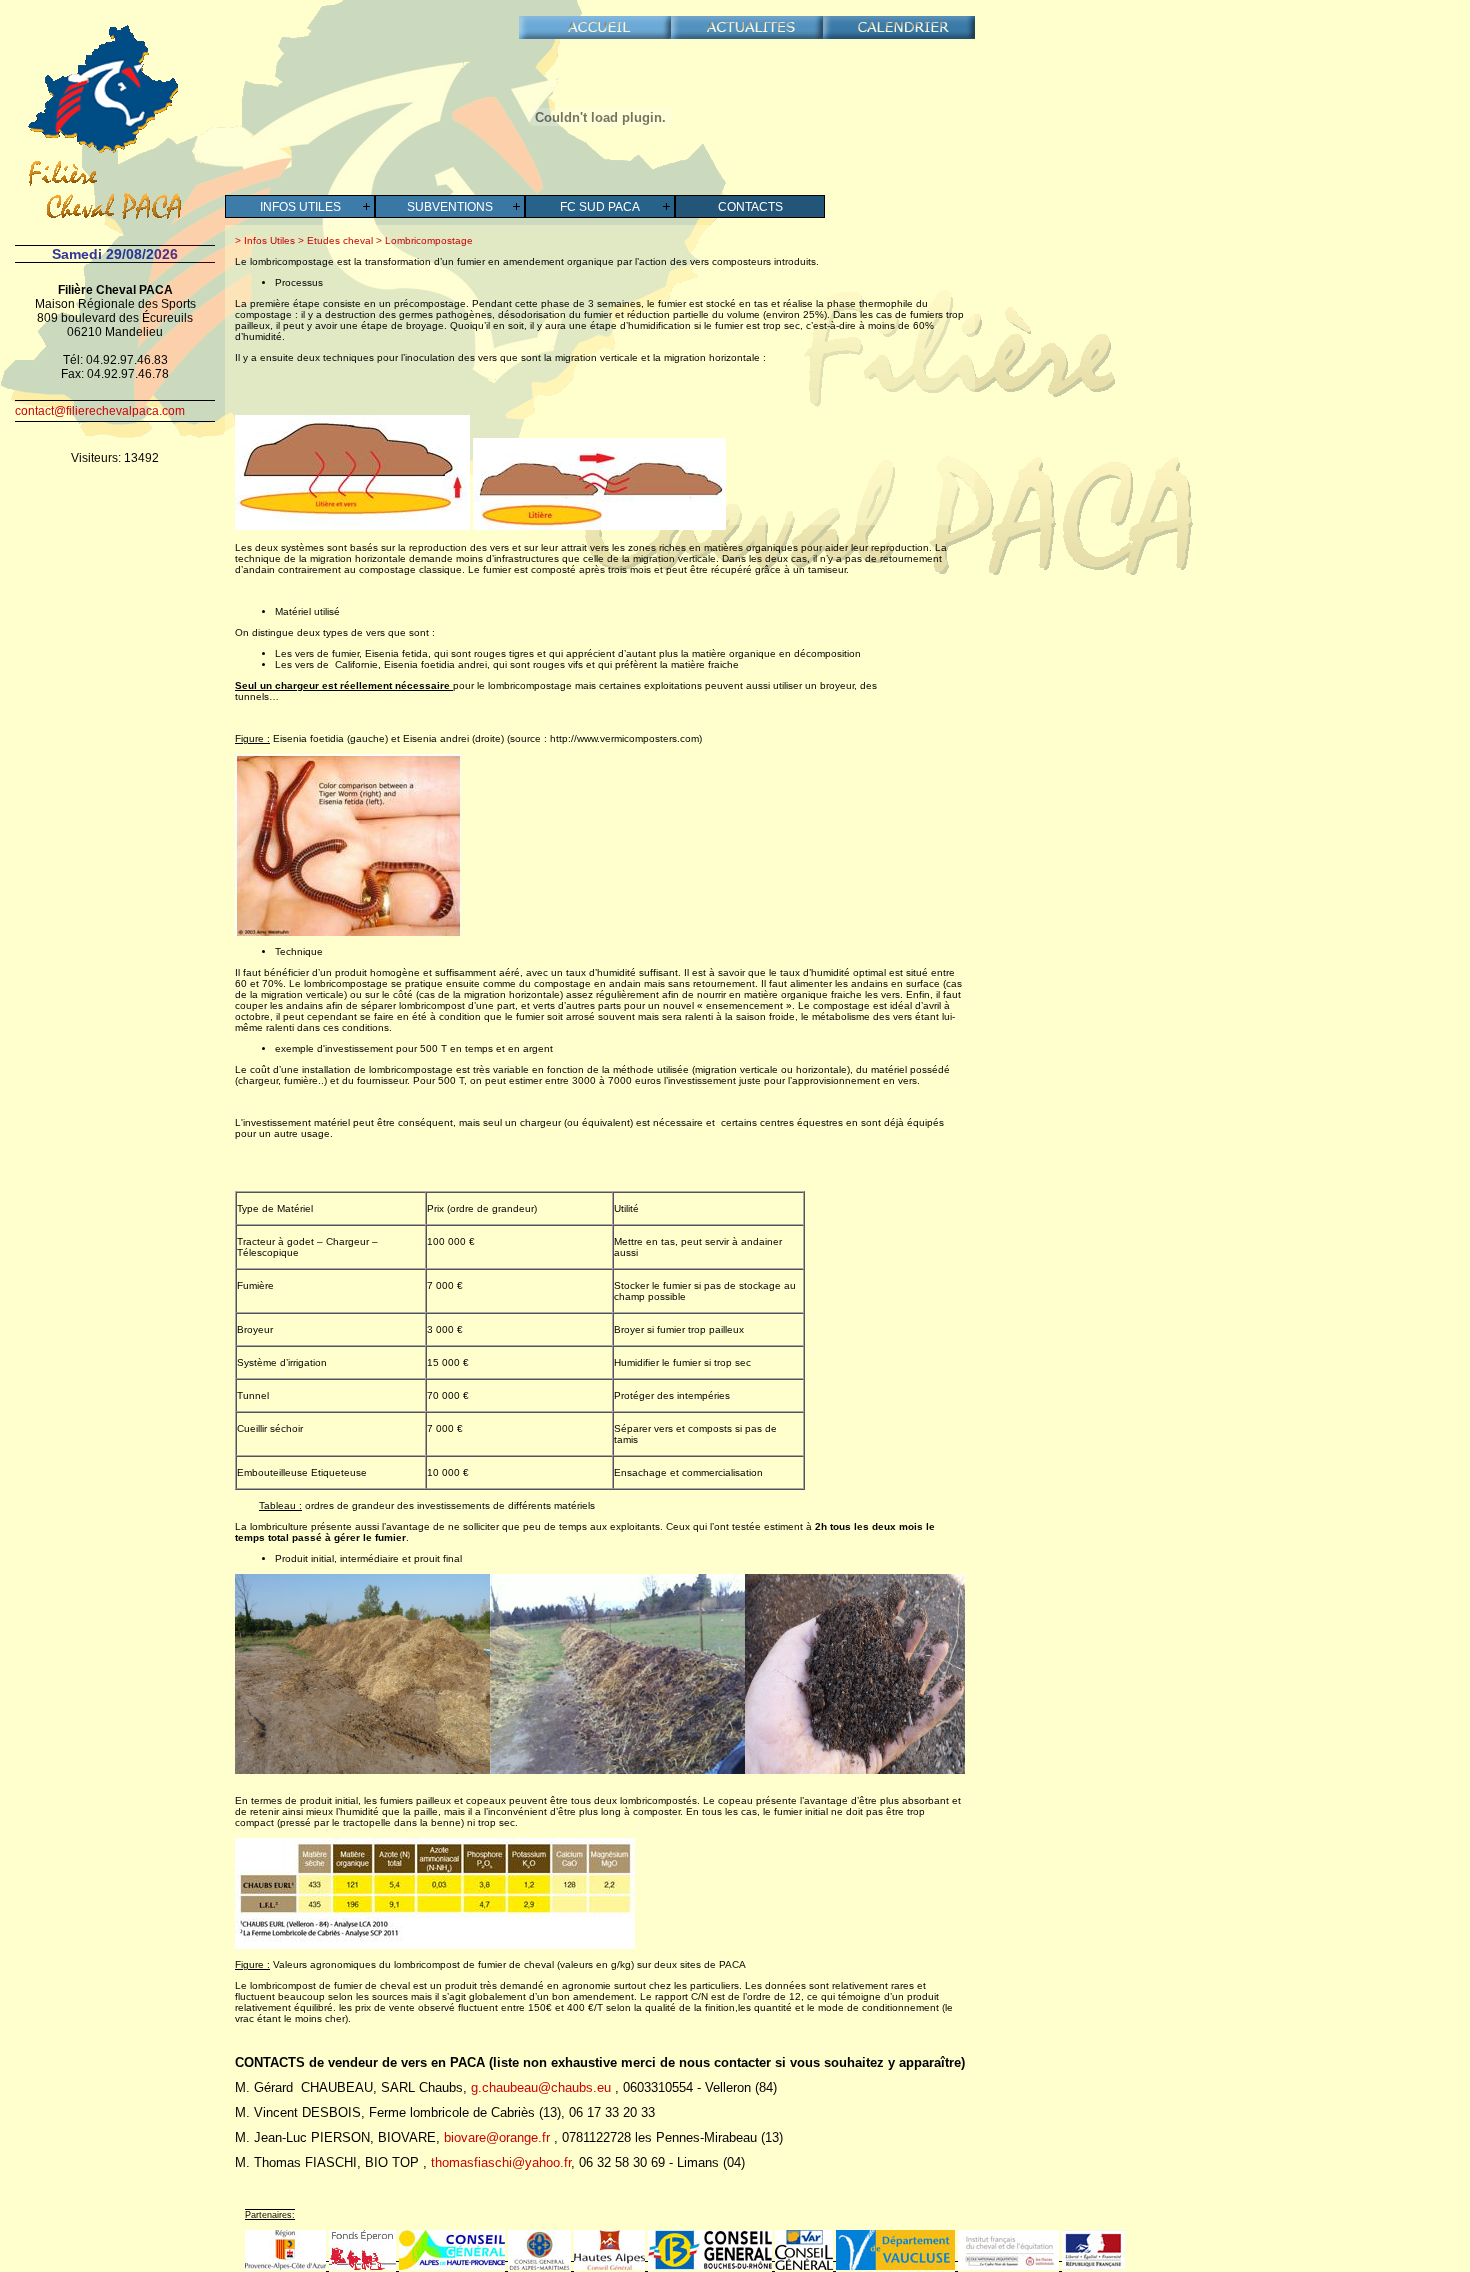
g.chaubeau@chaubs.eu (541, 2087)
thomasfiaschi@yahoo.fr (501, 2162)
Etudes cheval (338, 240)
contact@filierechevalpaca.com (100, 411)
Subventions (450, 207)
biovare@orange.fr (497, 2137)
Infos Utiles (300, 207)
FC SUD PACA (600, 207)
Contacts (750, 207)
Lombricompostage (427, 240)
